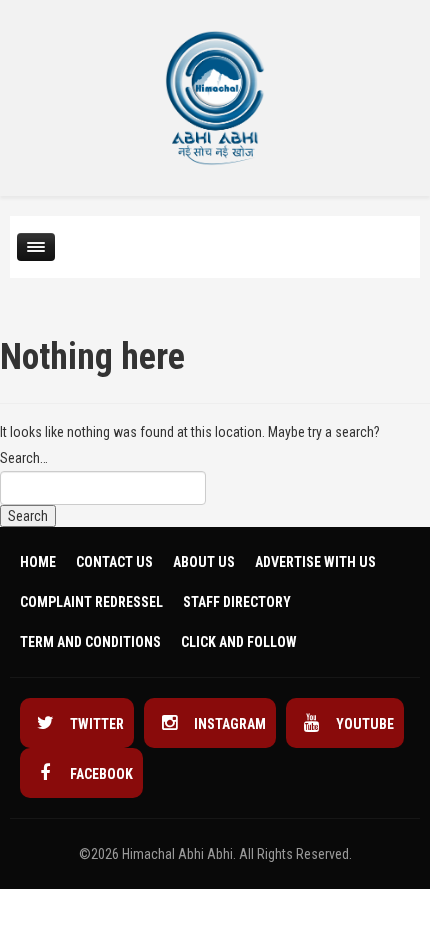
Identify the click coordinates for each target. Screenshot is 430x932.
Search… (24, 458)
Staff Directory (237, 602)
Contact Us (114, 562)
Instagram (228, 724)
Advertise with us (315, 562)
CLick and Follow (239, 642)
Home (38, 562)
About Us (204, 562)
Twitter (95, 724)
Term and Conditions (90, 642)
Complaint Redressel (91, 602)
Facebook (100, 774)
